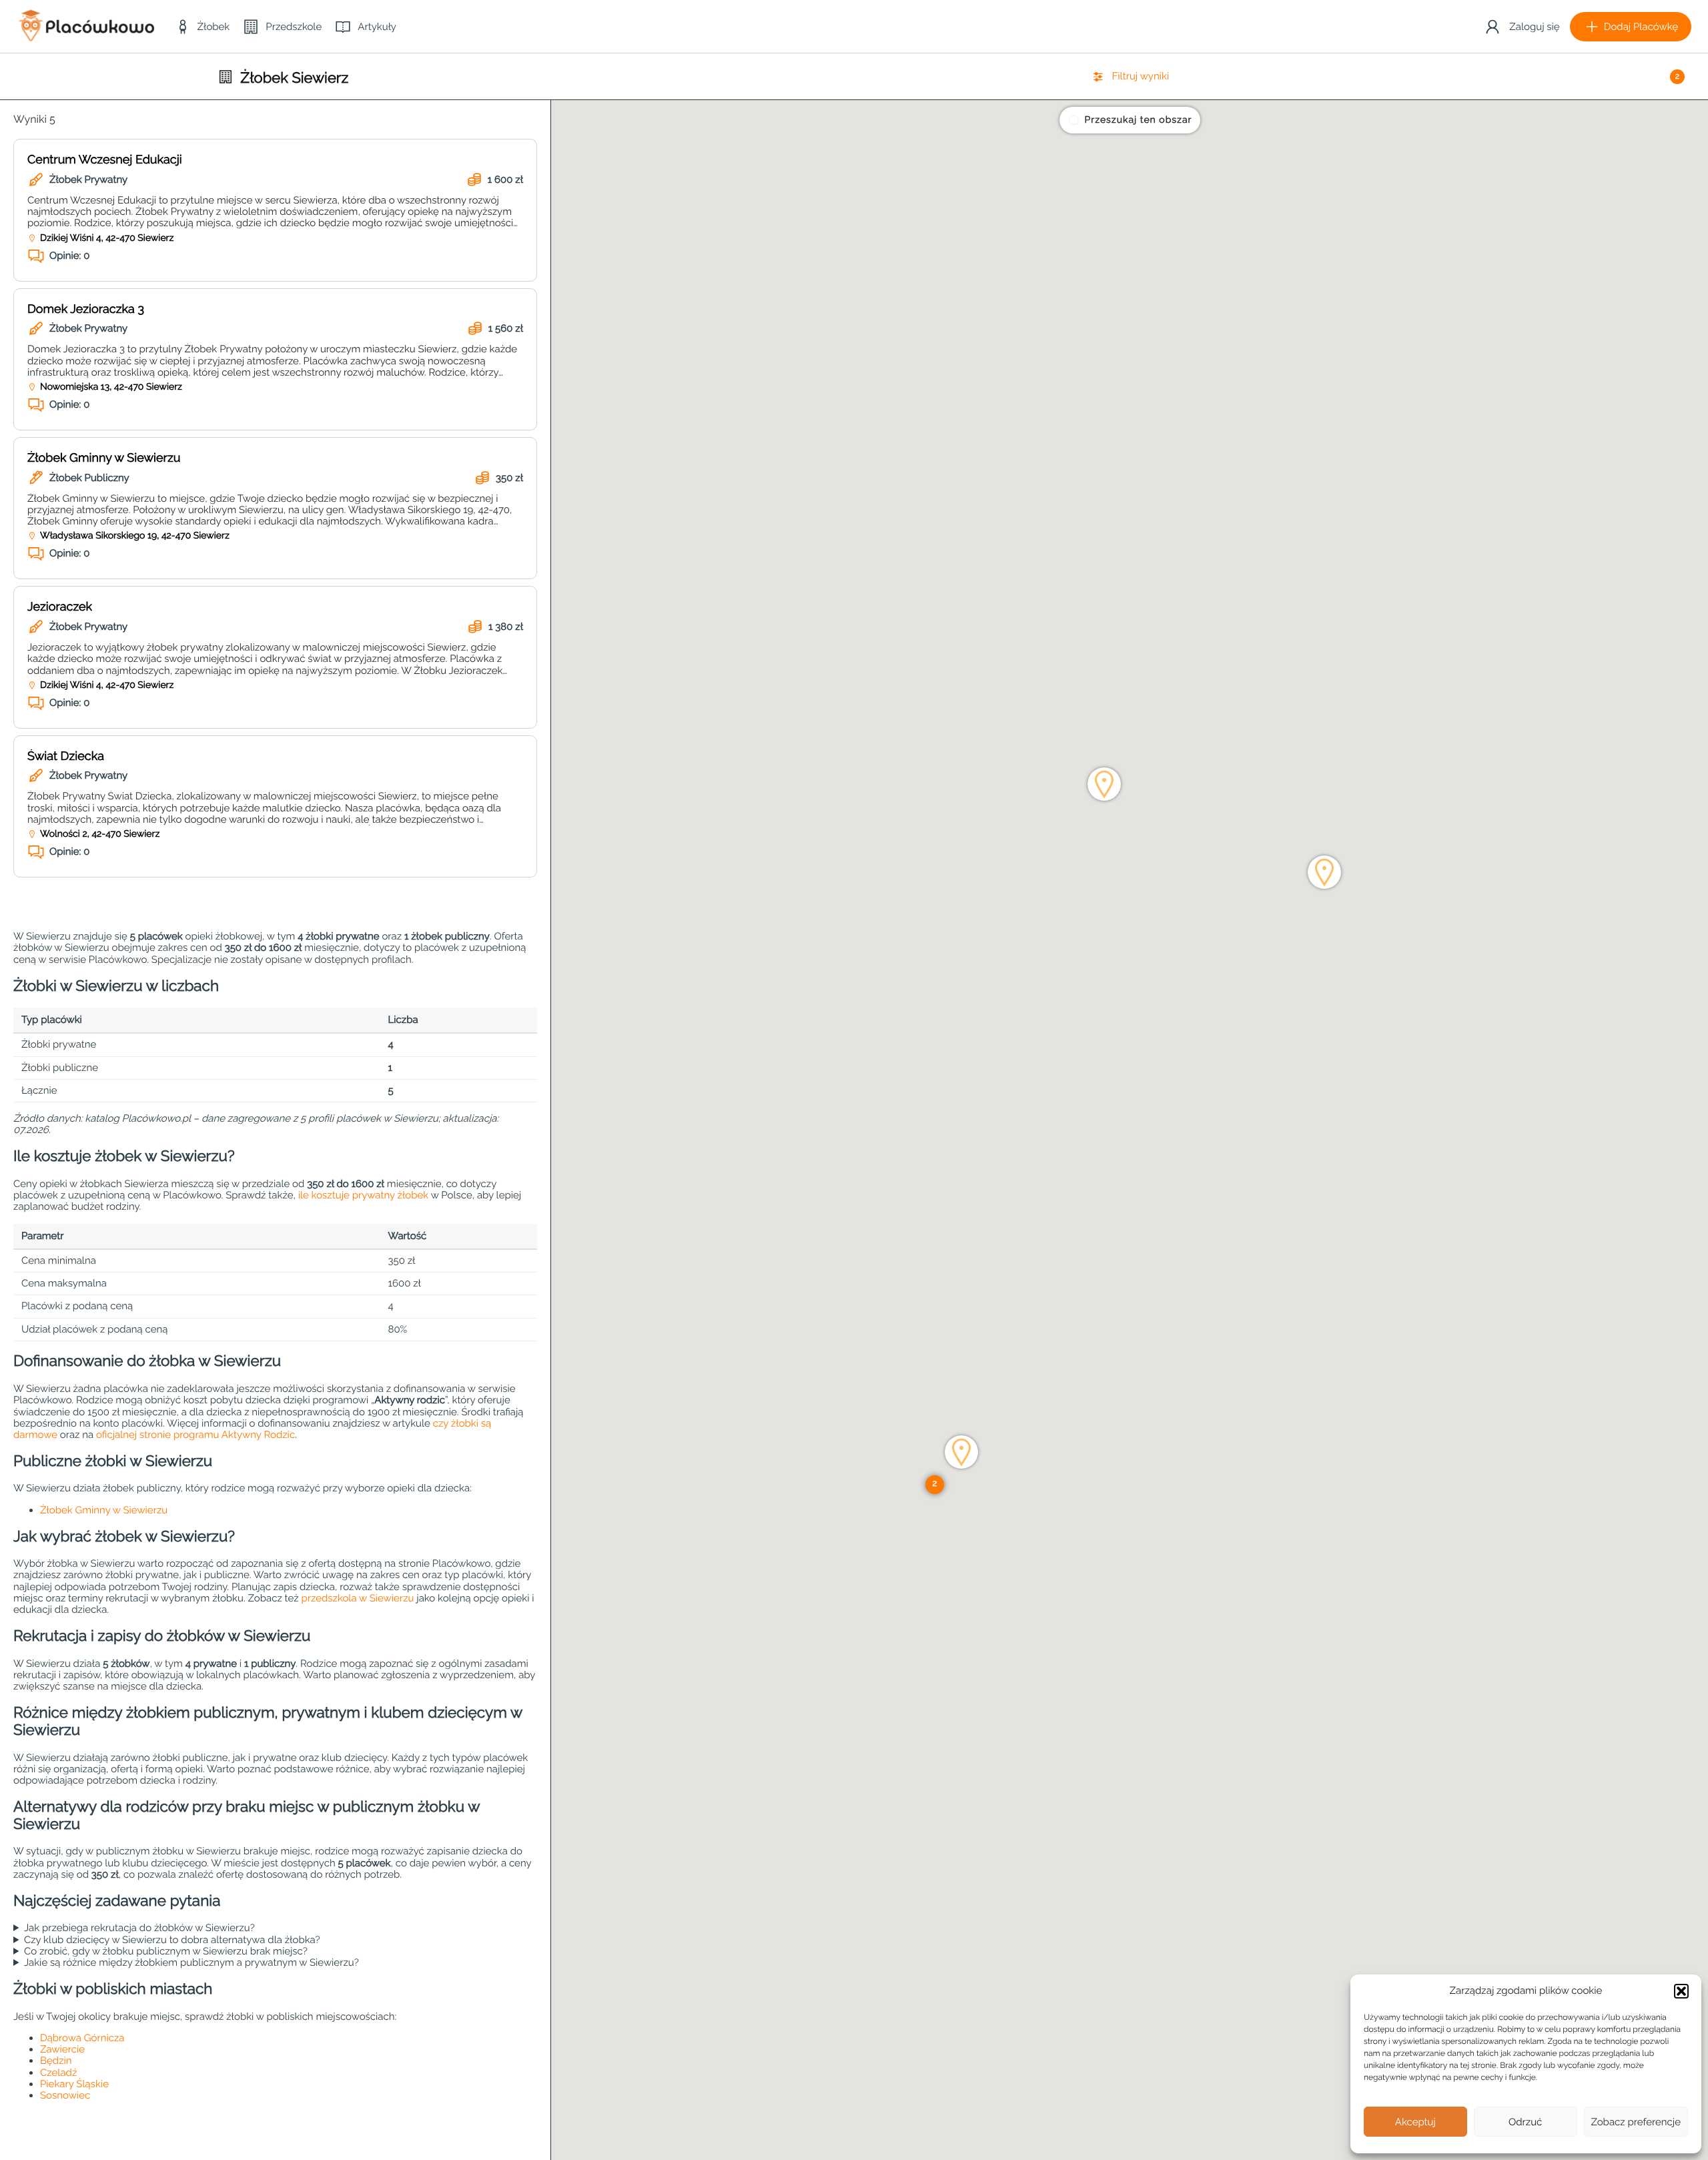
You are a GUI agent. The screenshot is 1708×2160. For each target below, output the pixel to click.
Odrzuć (1525, 2122)
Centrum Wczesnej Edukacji (105, 160)
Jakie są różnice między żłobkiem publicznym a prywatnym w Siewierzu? (191, 1963)
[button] (1681, 1991)
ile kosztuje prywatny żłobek (364, 1195)
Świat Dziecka (66, 756)
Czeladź (58, 2073)
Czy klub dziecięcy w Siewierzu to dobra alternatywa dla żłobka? (172, 1940)
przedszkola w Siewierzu (357, 1598)
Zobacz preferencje (1636, 2122)
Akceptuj (1415, 2122)
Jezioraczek (60, 607)
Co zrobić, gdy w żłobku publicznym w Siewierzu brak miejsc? (166, 1951)
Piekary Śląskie (74, 2084)
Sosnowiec (65, 2095)
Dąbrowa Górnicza (82, 2038)
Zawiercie (62, 2049)
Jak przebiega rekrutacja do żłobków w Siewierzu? (139, 1928)
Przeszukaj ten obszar (1139, 120)
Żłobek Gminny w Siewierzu (104, 458)
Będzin (56, 2061)
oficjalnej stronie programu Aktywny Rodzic (195, 1435)
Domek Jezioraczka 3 (86, 309)
